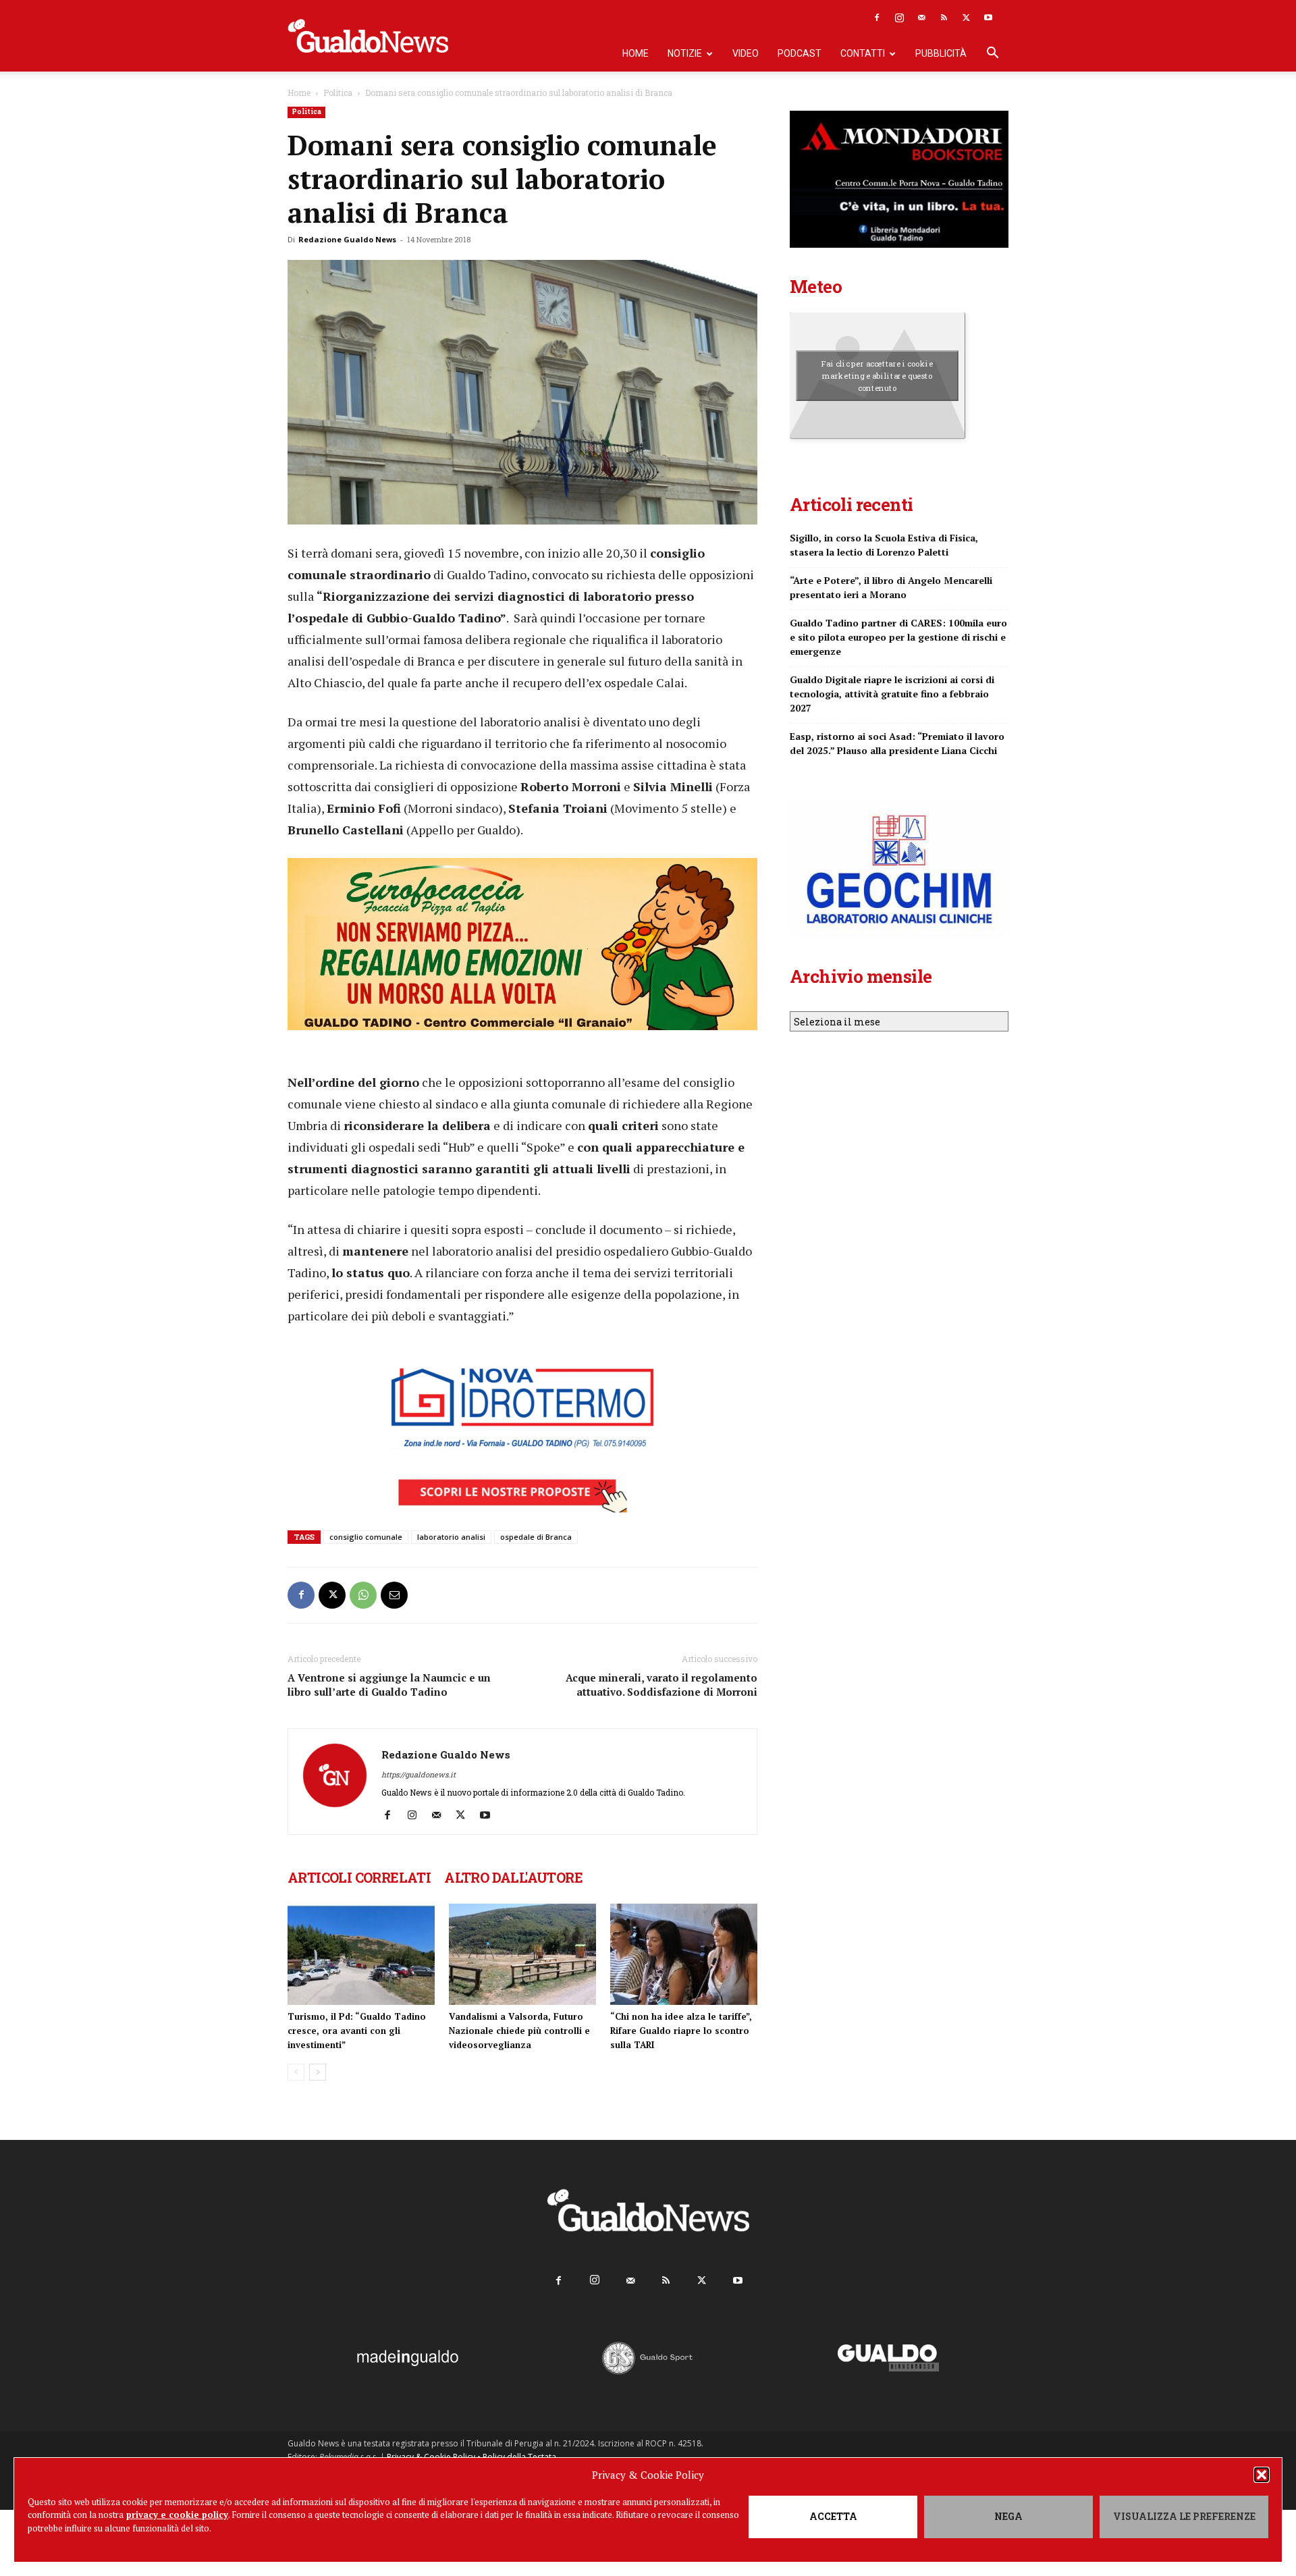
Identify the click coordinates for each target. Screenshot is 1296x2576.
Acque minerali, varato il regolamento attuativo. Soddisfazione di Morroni (661, 1685)
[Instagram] (899, 18)
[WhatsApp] (363, 1595)
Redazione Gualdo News (347, 239)
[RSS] (944, 18)
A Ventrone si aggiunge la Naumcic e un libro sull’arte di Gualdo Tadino (389, 1685)
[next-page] (318, 2072)
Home (636, 53)
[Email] (394, 1595)
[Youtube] (988, 18)
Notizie (685, 53)
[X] (966, 18)
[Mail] (921, 18)
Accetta (833, 2516)
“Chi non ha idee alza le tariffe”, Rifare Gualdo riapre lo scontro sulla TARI (681, 2031)
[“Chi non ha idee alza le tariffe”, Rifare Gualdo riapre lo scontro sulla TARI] (684, 1954)
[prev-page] (296, 2072)
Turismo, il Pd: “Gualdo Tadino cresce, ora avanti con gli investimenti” (357, 2031)
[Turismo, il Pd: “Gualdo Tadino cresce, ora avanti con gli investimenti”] (361, 1954)
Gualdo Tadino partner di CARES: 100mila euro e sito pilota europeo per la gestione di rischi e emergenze (898, 637)
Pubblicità (941, 53)
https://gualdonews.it (418, 1774)
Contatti (863, 53)
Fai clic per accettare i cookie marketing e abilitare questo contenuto (877, 375)
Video (746, 53)
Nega (1008, 2516)
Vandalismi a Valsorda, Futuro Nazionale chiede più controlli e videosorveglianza (519, 2031)
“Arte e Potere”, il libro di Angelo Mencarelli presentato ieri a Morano (891, 587)
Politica (338, 92)
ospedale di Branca (536, 1537)
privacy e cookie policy (177, 2515)
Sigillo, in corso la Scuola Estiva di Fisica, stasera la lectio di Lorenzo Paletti (884, 545)
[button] (1262, 2475)
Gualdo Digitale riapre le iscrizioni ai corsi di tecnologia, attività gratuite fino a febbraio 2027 (892, 694)
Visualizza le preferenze (1184, 2516)
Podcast (800, 53)
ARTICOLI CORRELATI (359, 1877)
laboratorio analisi (451, 1537)
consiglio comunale (366, 1537)
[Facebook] (877, 18)
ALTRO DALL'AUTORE (513, 1877)
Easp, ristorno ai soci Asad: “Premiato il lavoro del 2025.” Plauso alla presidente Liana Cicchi (897, 743)
